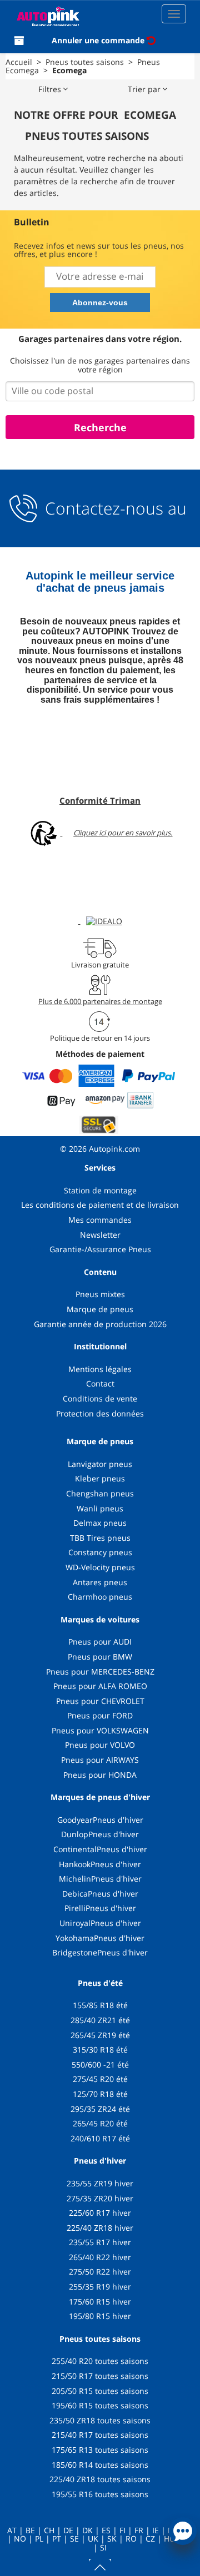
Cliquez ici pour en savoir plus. (123, 833)
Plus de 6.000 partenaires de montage (100, 1001)
